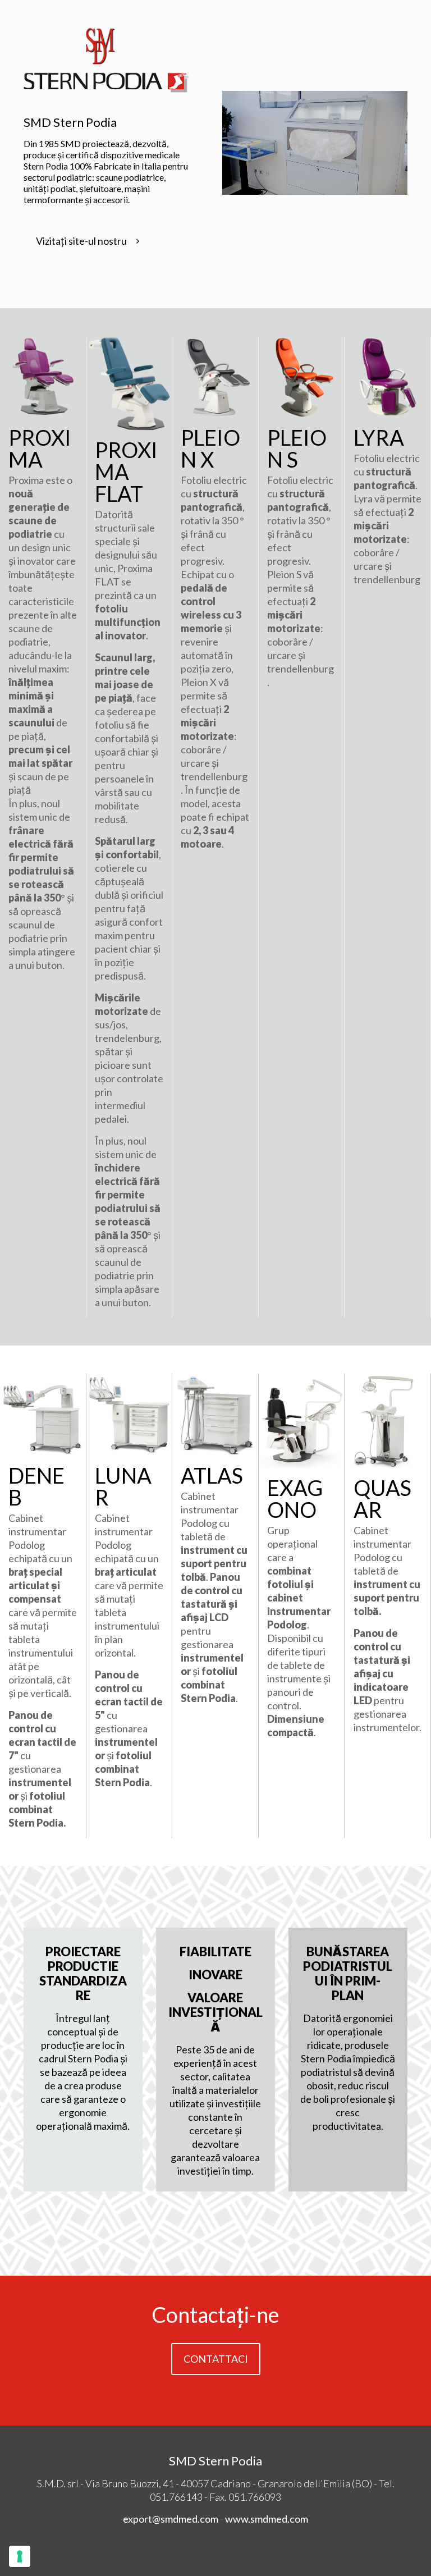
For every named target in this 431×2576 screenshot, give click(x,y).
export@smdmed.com (171, 2519)
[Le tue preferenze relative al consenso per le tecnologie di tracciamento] (20, 2556)
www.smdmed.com (267, 2519)
